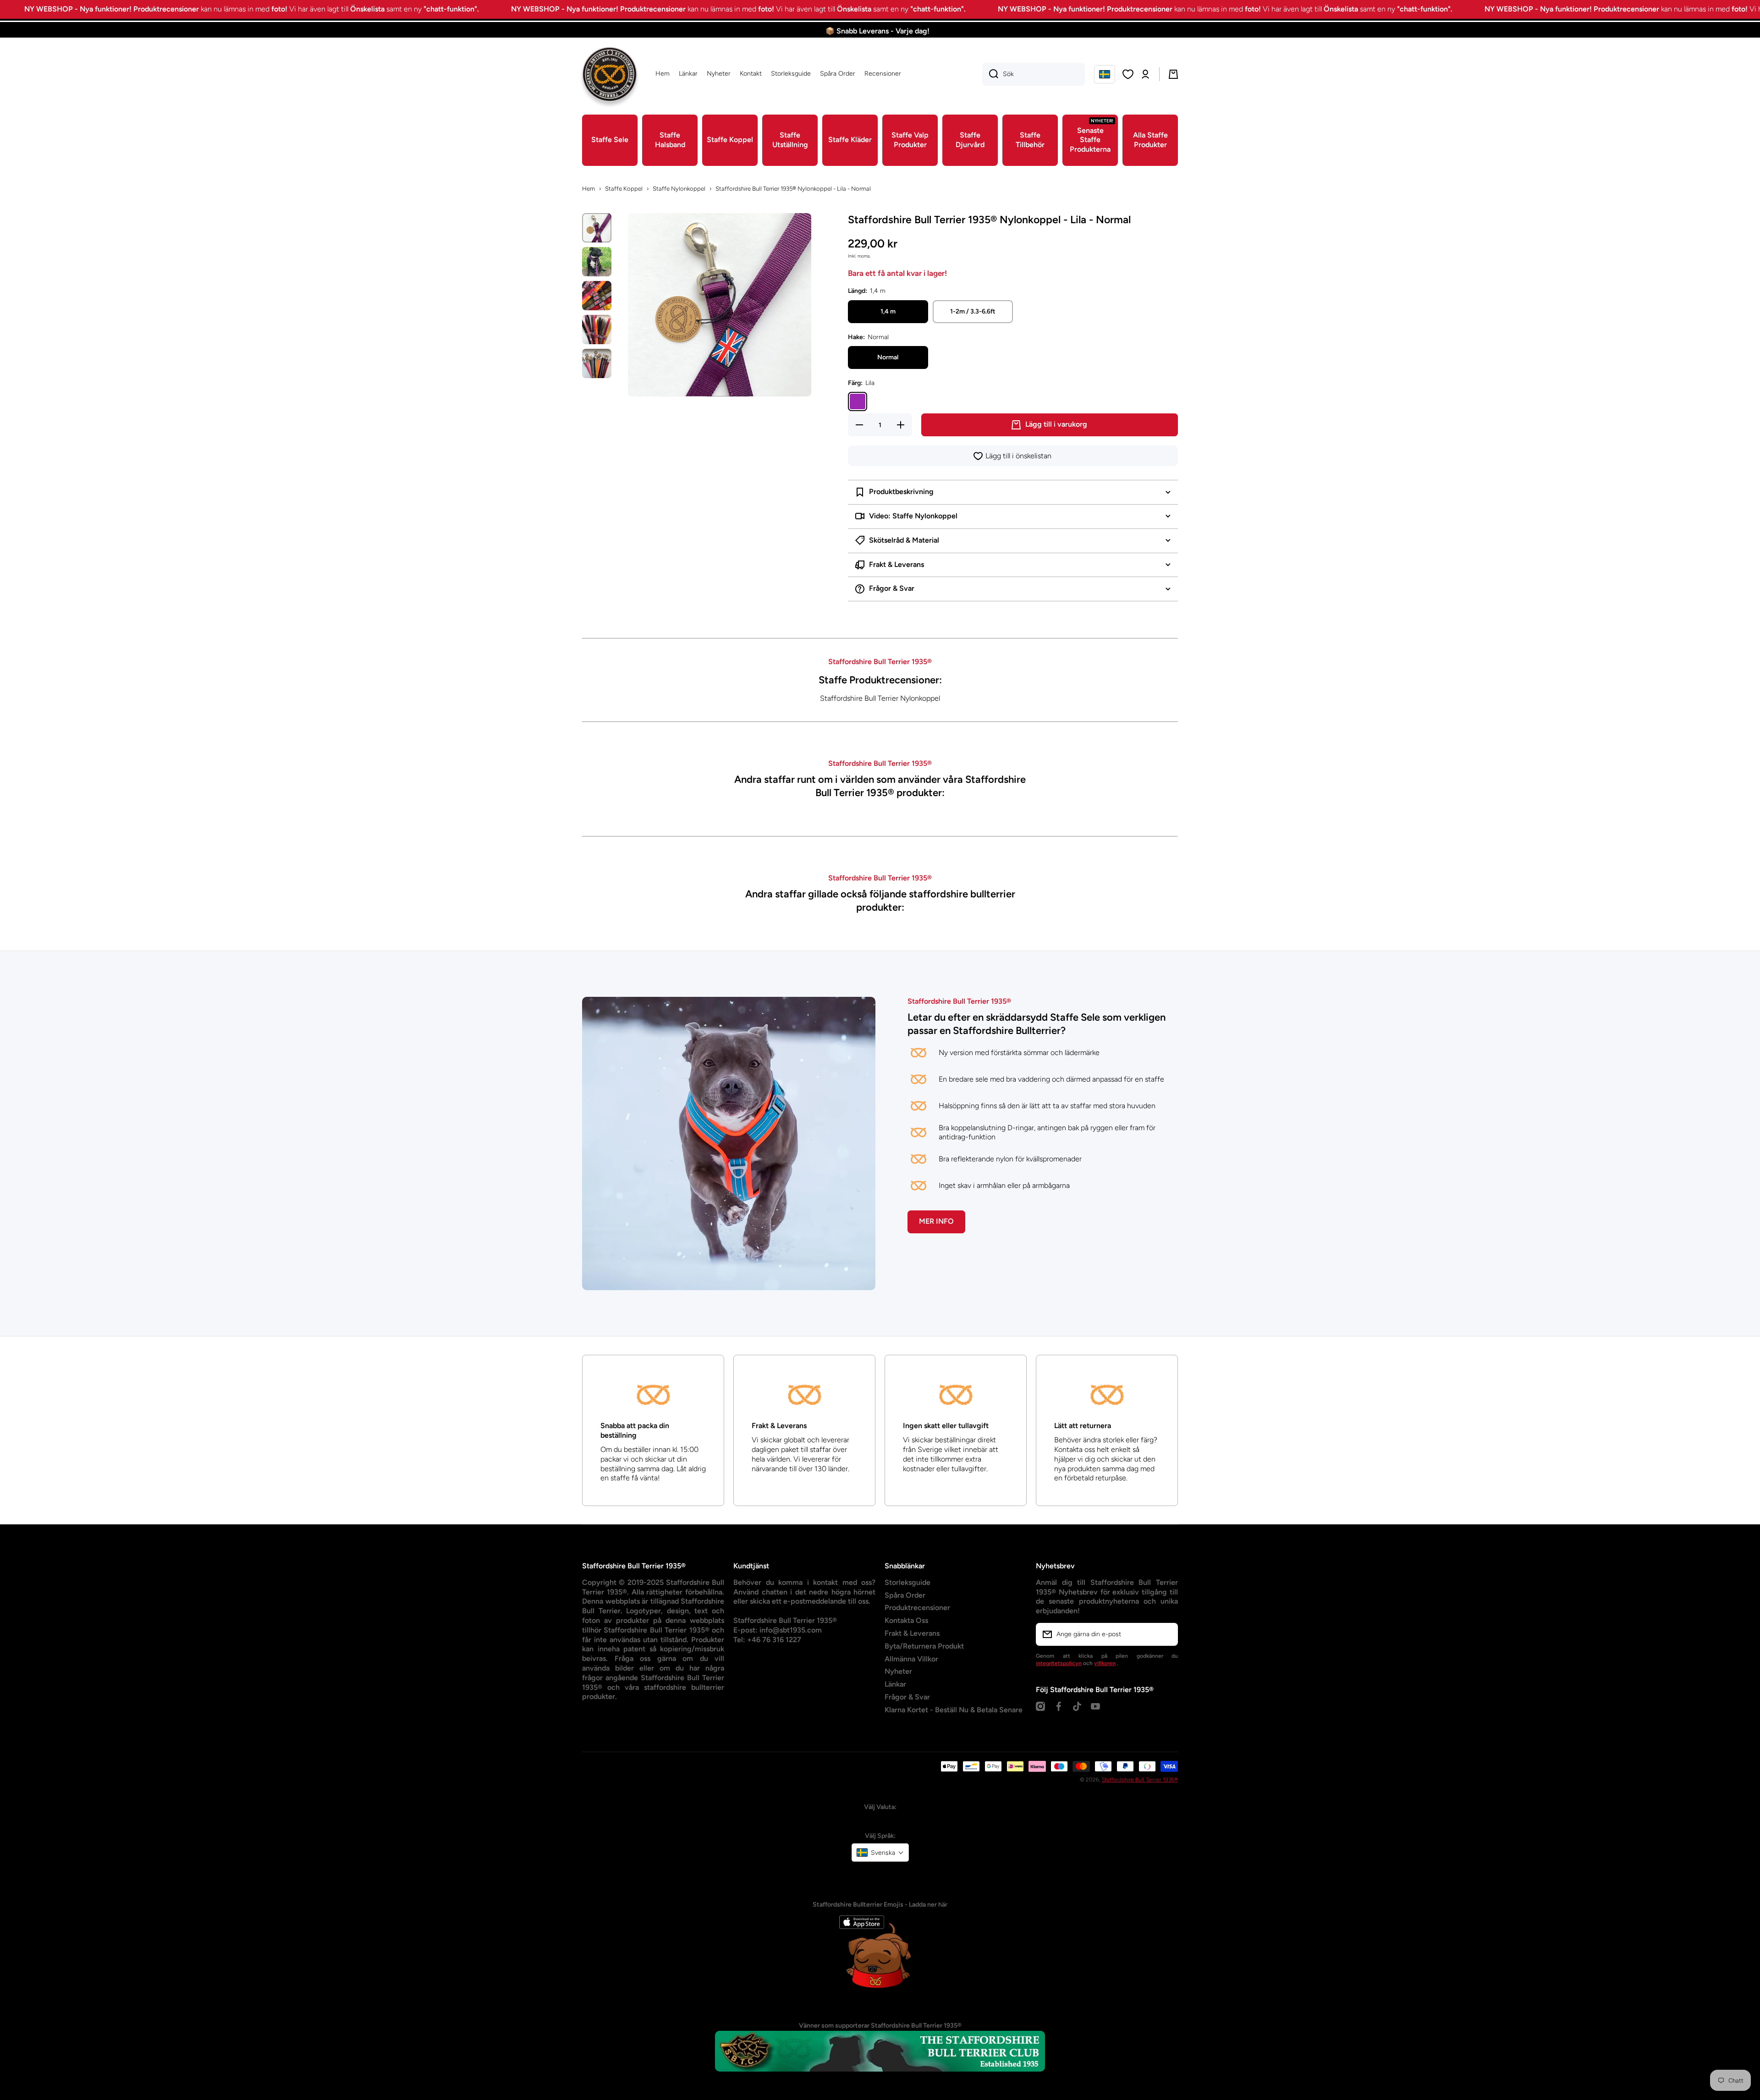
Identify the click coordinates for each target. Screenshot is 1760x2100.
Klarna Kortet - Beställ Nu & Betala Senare (954, 1710)
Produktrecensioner (917, 1608)
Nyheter (898, 1671)
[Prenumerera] (1166, 1634)
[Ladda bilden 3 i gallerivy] (597, 296)
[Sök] (990, 74)
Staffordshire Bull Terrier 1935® (1140, 1780)
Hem (588, 189)
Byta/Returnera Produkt (924, 1646)
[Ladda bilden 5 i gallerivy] (597, 363)
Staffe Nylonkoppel (679, 189)
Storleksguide (907, 1582)
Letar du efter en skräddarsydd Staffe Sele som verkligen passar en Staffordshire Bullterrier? (1037, 1024)
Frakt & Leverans (912, 1633)
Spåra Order (905, 1595)
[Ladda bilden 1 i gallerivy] (597, 228)
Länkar (895, 1684)
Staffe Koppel (624, 189)
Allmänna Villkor (911, 1659)
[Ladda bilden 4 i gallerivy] (597, 330)
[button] (1105, 74)
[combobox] (1034, 74)
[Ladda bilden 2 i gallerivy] (597, 262)
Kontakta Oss (906, 1620)
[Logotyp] (610, 74)
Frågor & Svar (907, 1697)
